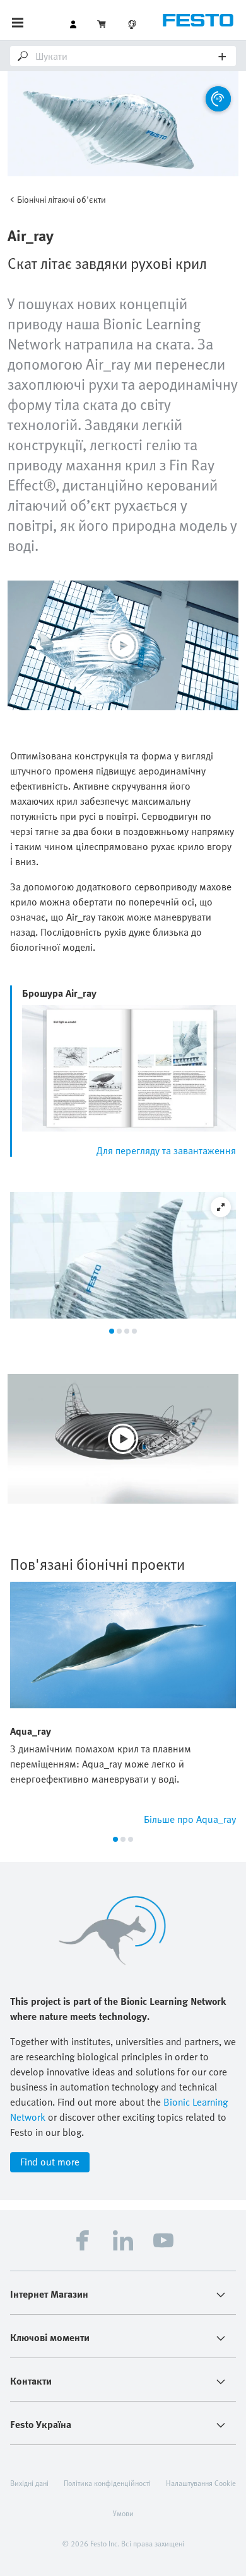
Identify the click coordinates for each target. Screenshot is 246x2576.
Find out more (50, 2162)
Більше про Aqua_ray (190, 1819)
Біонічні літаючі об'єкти (61, 199)
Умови (123, 2513)
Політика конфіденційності (107, 2483)
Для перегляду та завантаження (166, 1150)
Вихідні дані (29, 2483)
